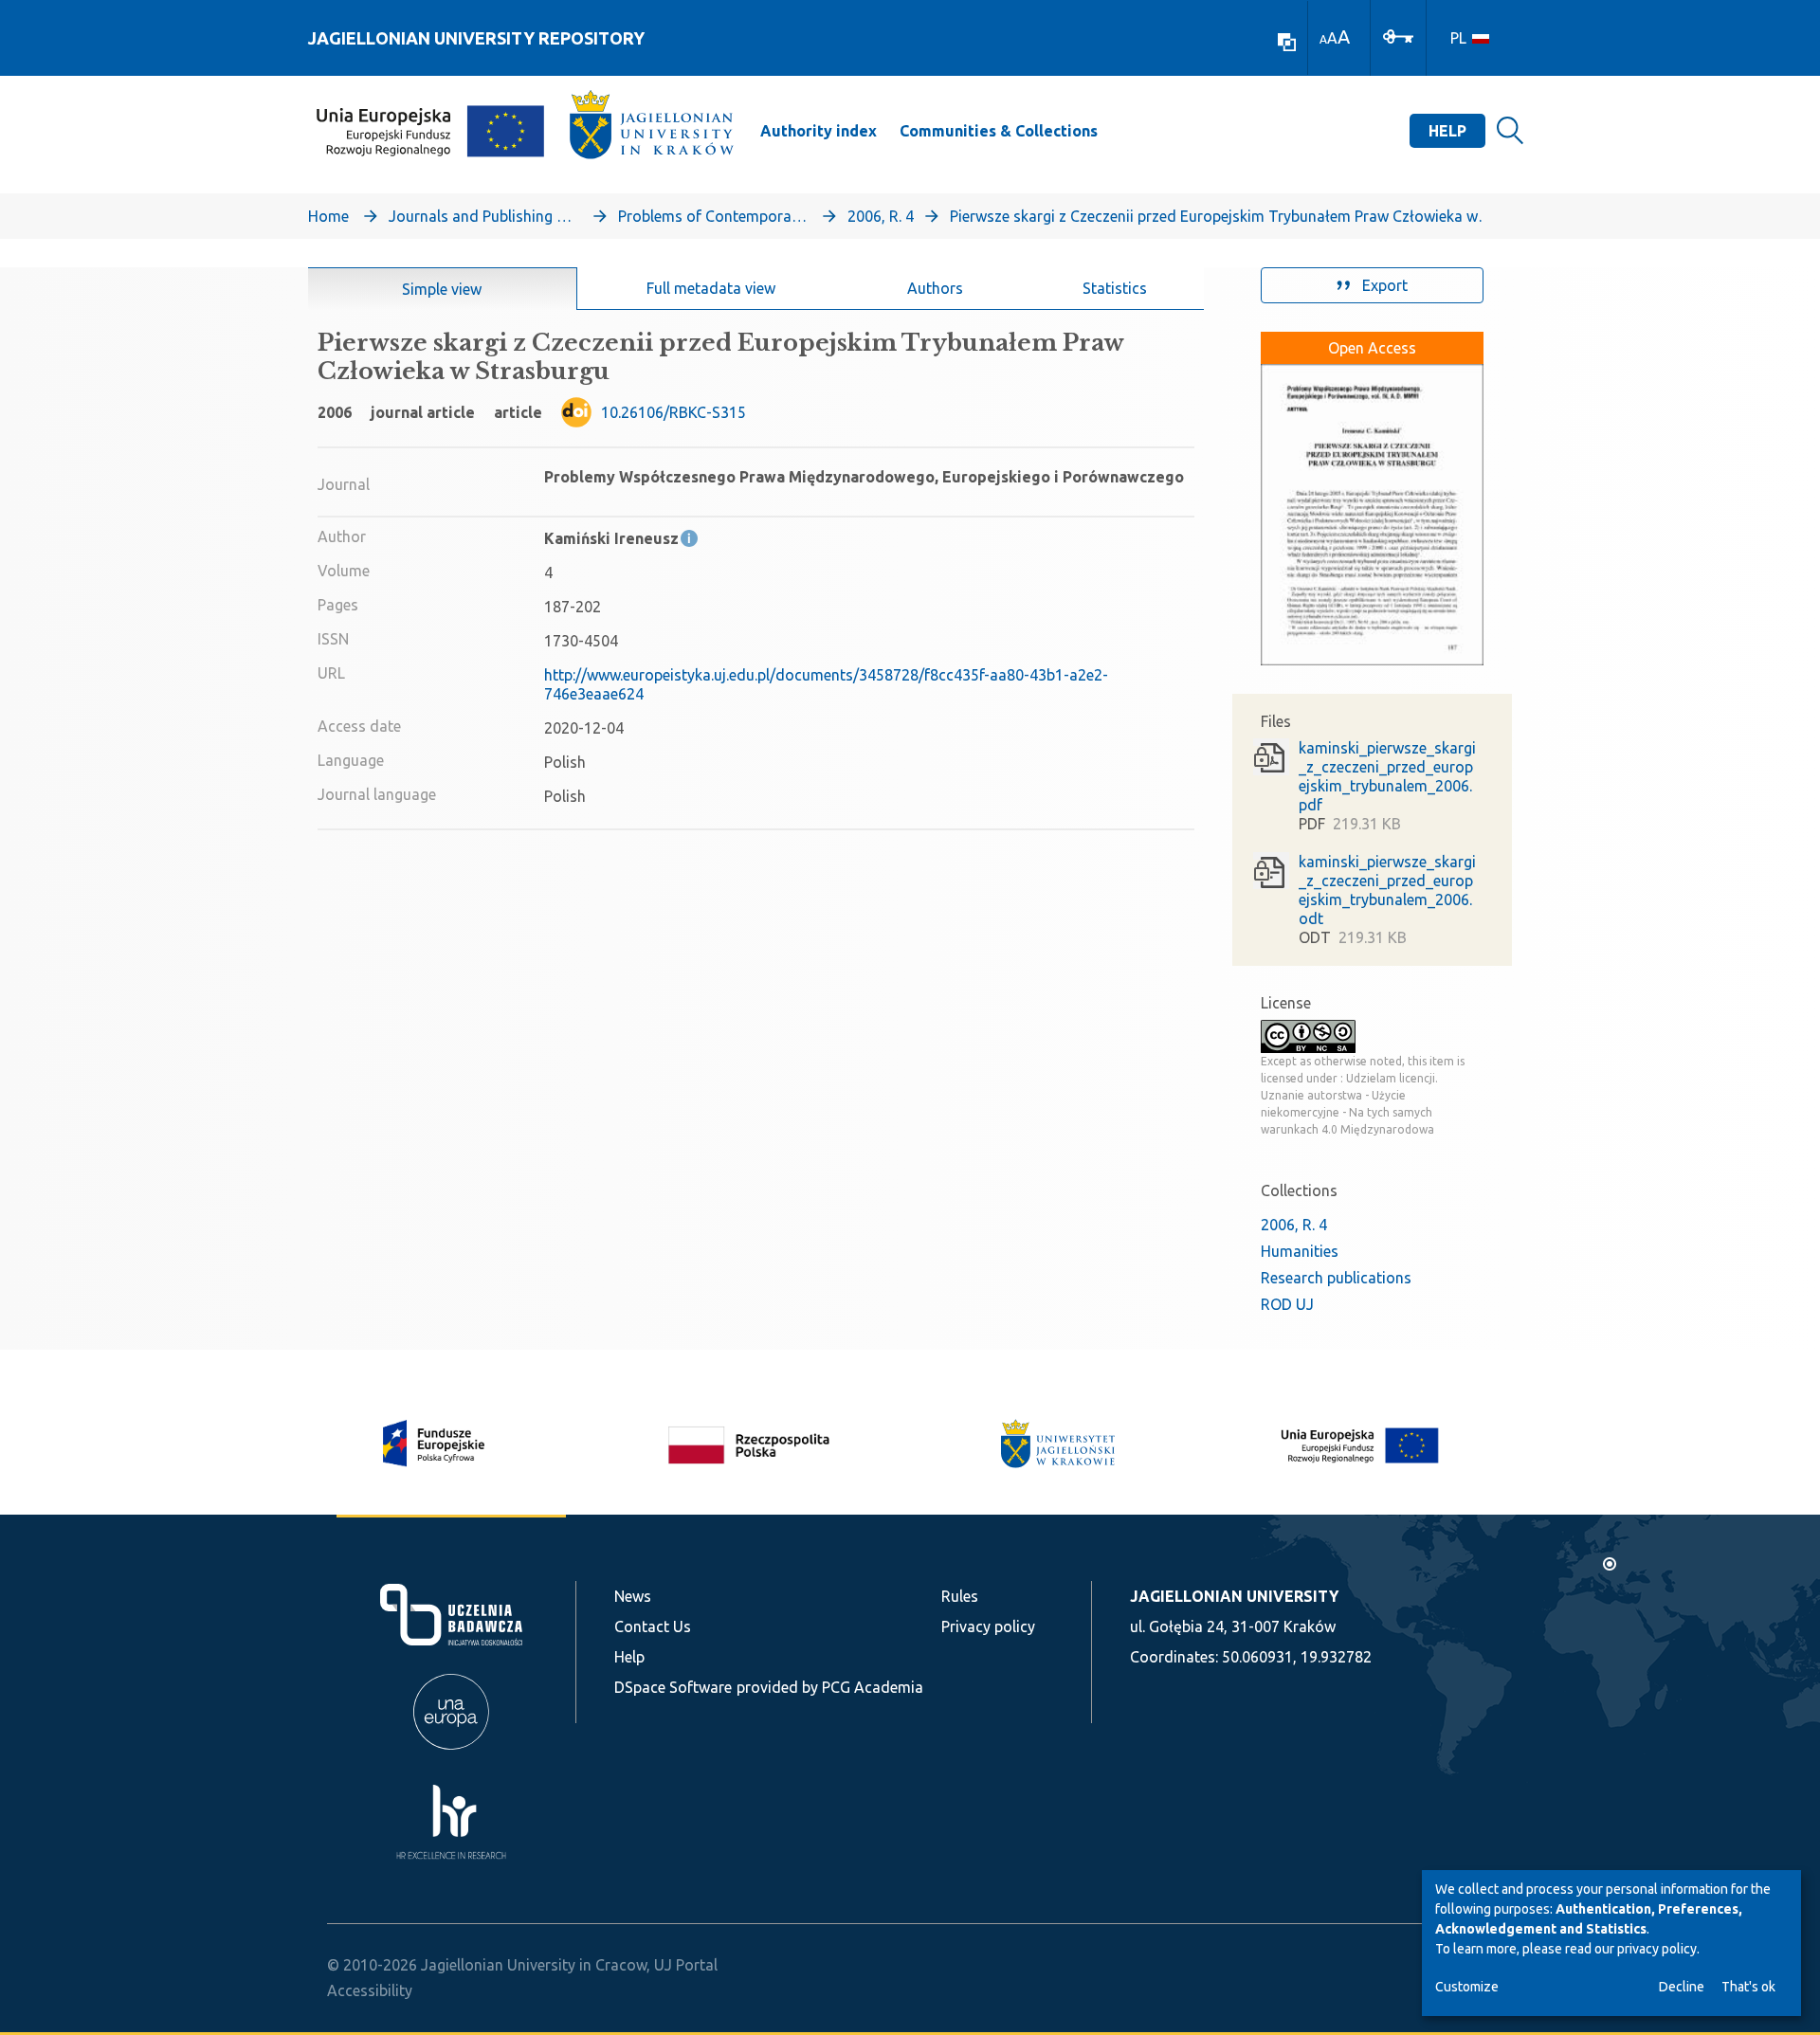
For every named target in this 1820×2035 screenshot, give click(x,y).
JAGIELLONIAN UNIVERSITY (1234, 1596)
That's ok (1748, 1987)
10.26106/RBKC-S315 (673, 412)
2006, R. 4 (881, 216)
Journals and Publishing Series (483, 216)
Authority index (819, 131)
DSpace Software (673, 1687)
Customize (1467, 1987)
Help (1447, 131)
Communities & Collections (999, 131)
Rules (960, 1596)
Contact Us (653, 1626)
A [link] (1323, 39)
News (633, 1596)
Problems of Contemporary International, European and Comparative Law (713, 216)
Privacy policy (988, 1626)
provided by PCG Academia (830, 1687)
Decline (1682, 1987)
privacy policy (1657, 1949)
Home (328, 216)
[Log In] (1398, 35)
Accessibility (370, 1990)
